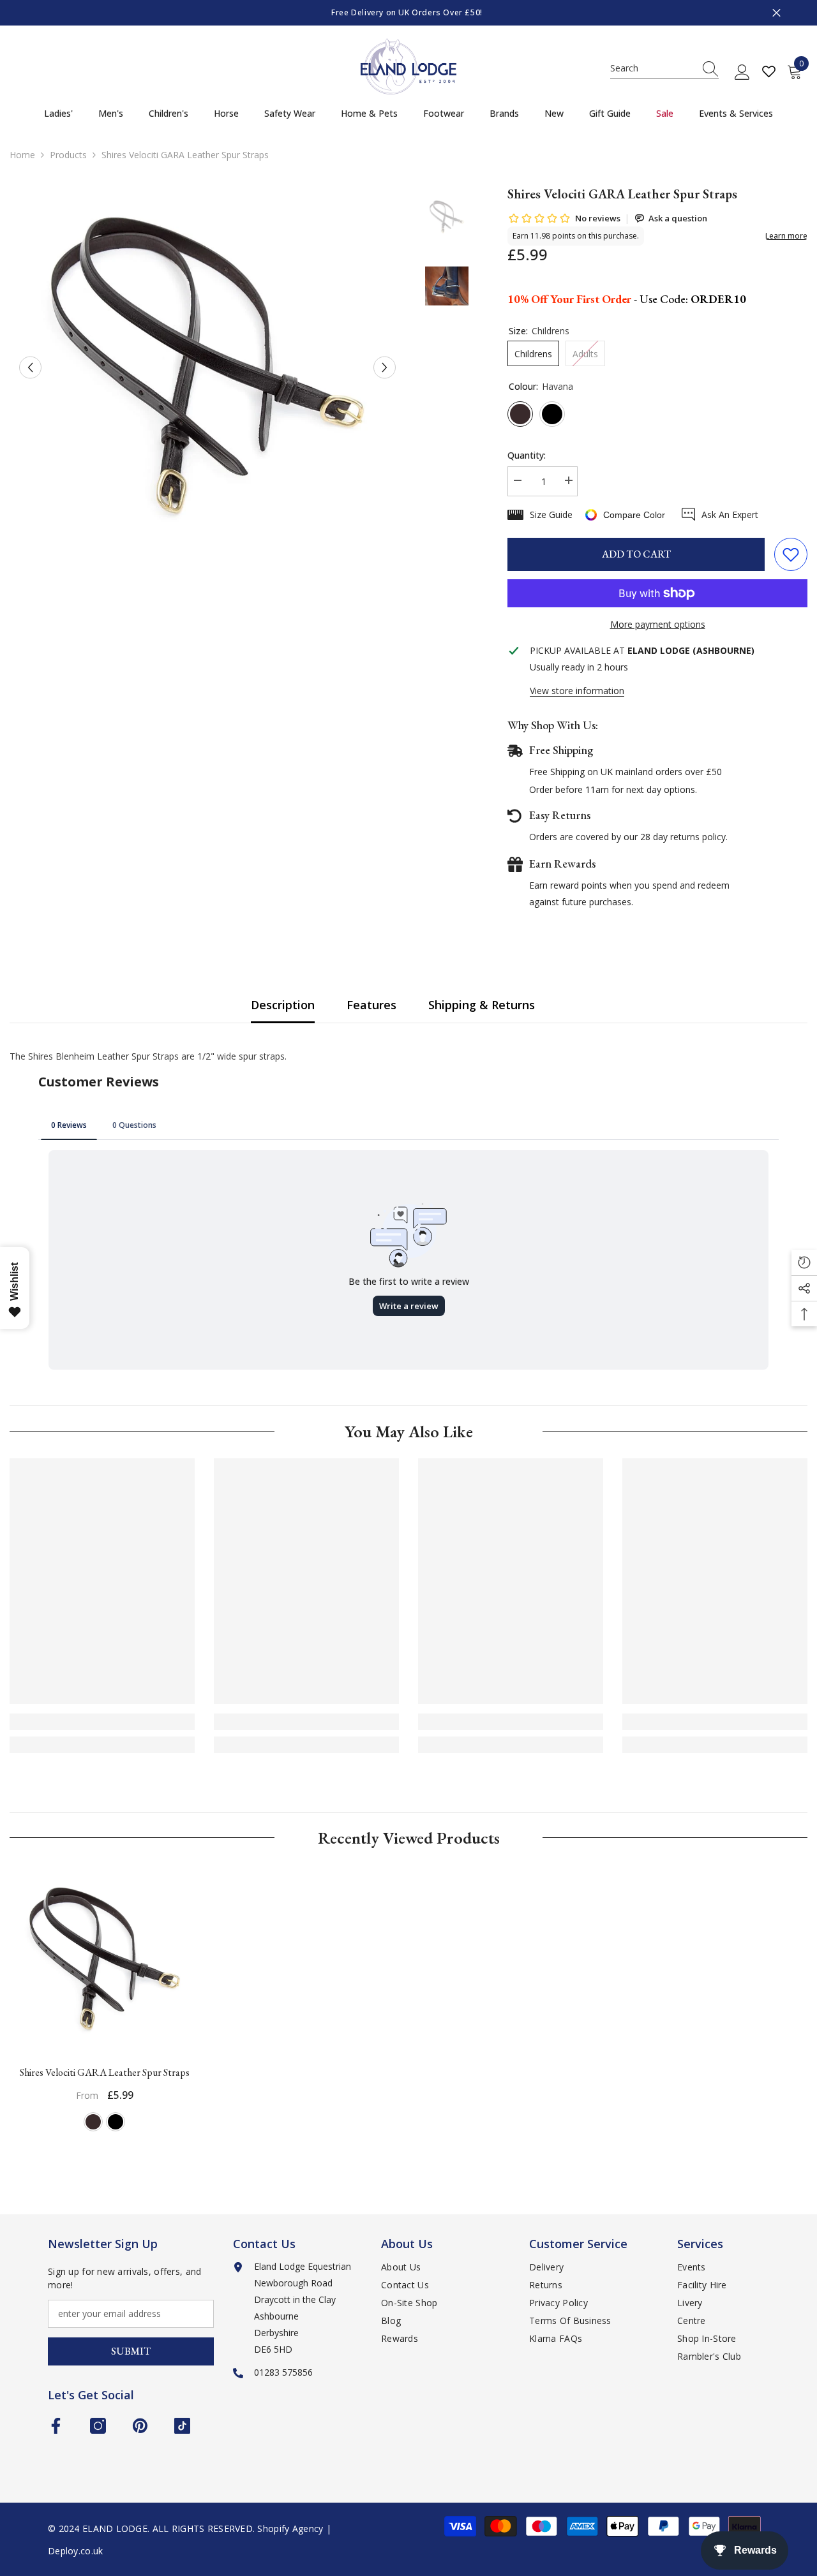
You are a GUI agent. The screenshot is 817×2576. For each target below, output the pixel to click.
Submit (131, 2351)
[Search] (664, 69)
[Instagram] (98, 2426)
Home (22, 155)
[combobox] (652, 68)
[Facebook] (56, 2426)
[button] (30, 368)
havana (93, 2122)
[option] (408, 13)
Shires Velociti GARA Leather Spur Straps (105, 2072)
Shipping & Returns (482, 1005)
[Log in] (742, 73)
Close (776, 13)
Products (68, 155)
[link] (102, 1722)
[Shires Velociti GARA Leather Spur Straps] (105, 1960)
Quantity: (527, 455)
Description (283, 1005)
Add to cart (636, 554)
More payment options (658, 624)
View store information (577, 691)
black (116, 2122)
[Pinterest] (140, 2426)
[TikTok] (182, 2426)
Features (371, 1005)
